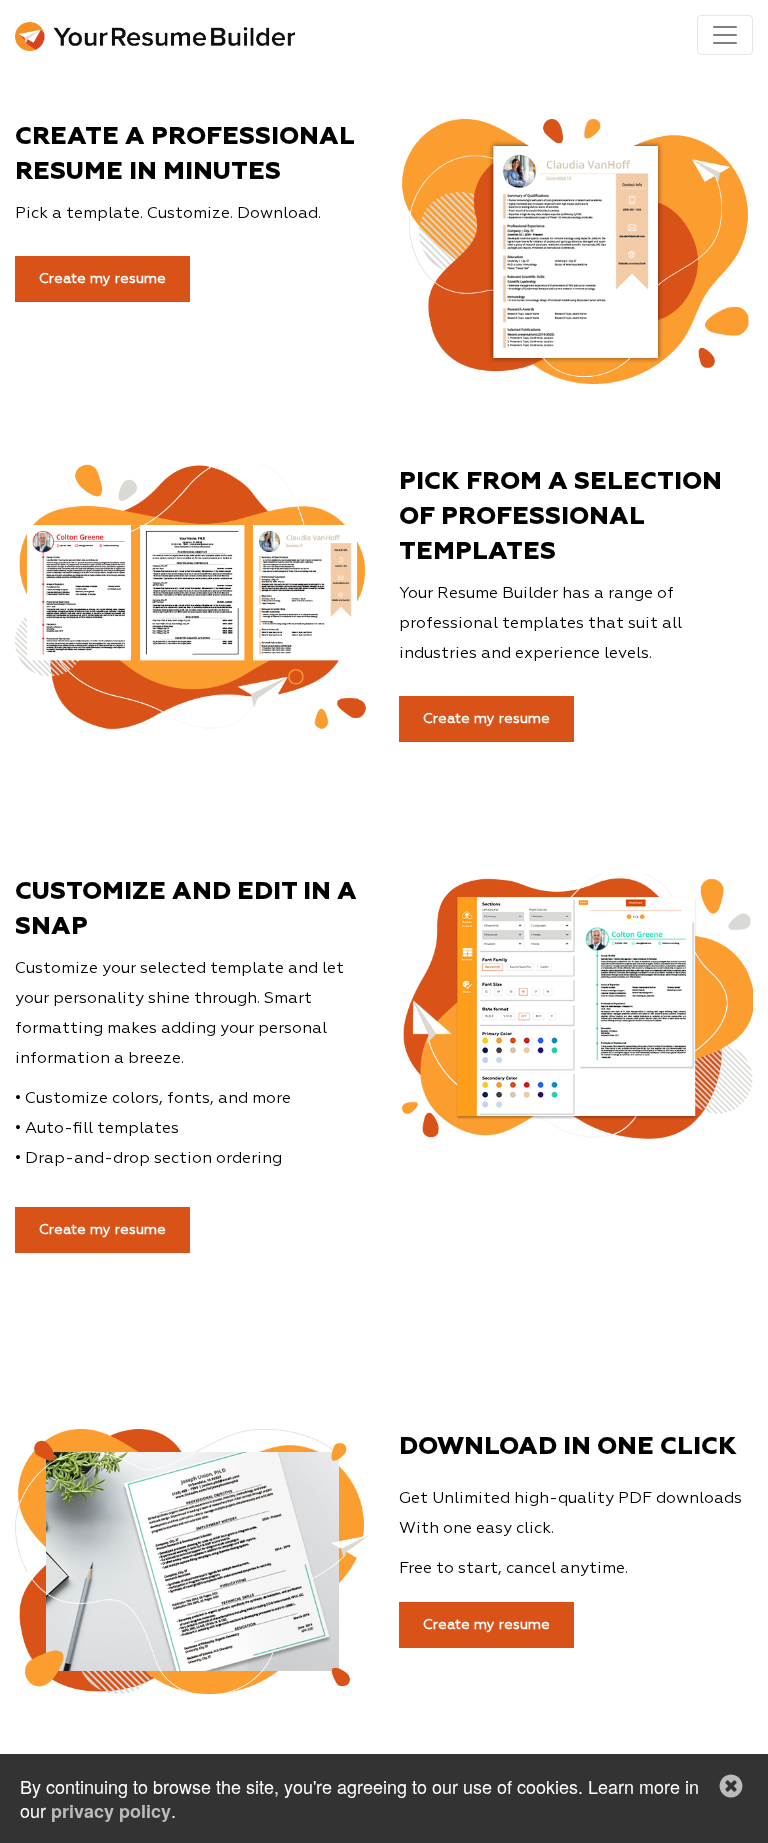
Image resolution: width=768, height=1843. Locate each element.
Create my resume (486, 1625)
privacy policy (111, 1811)
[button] (731, 1786)
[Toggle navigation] (725, 35)
